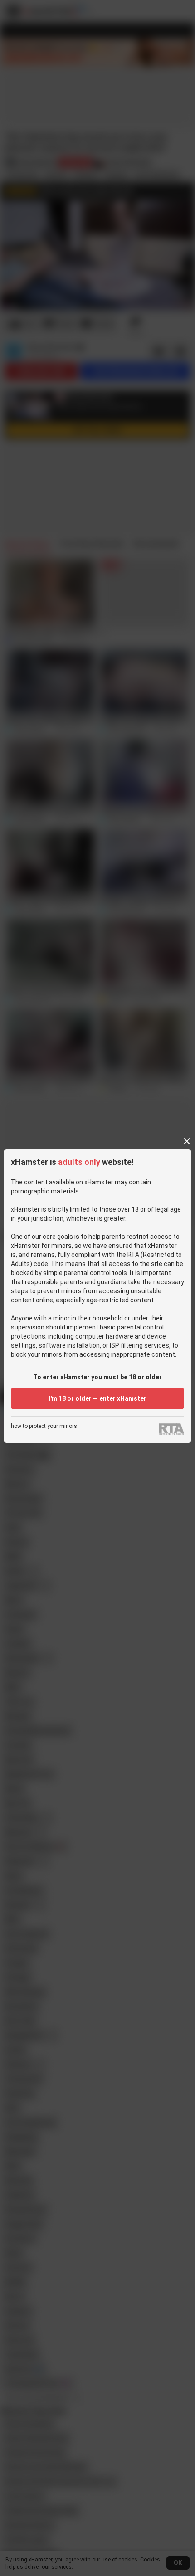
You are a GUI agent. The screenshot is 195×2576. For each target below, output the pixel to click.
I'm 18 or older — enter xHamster (97, 1398)
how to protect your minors (44, 1426)
